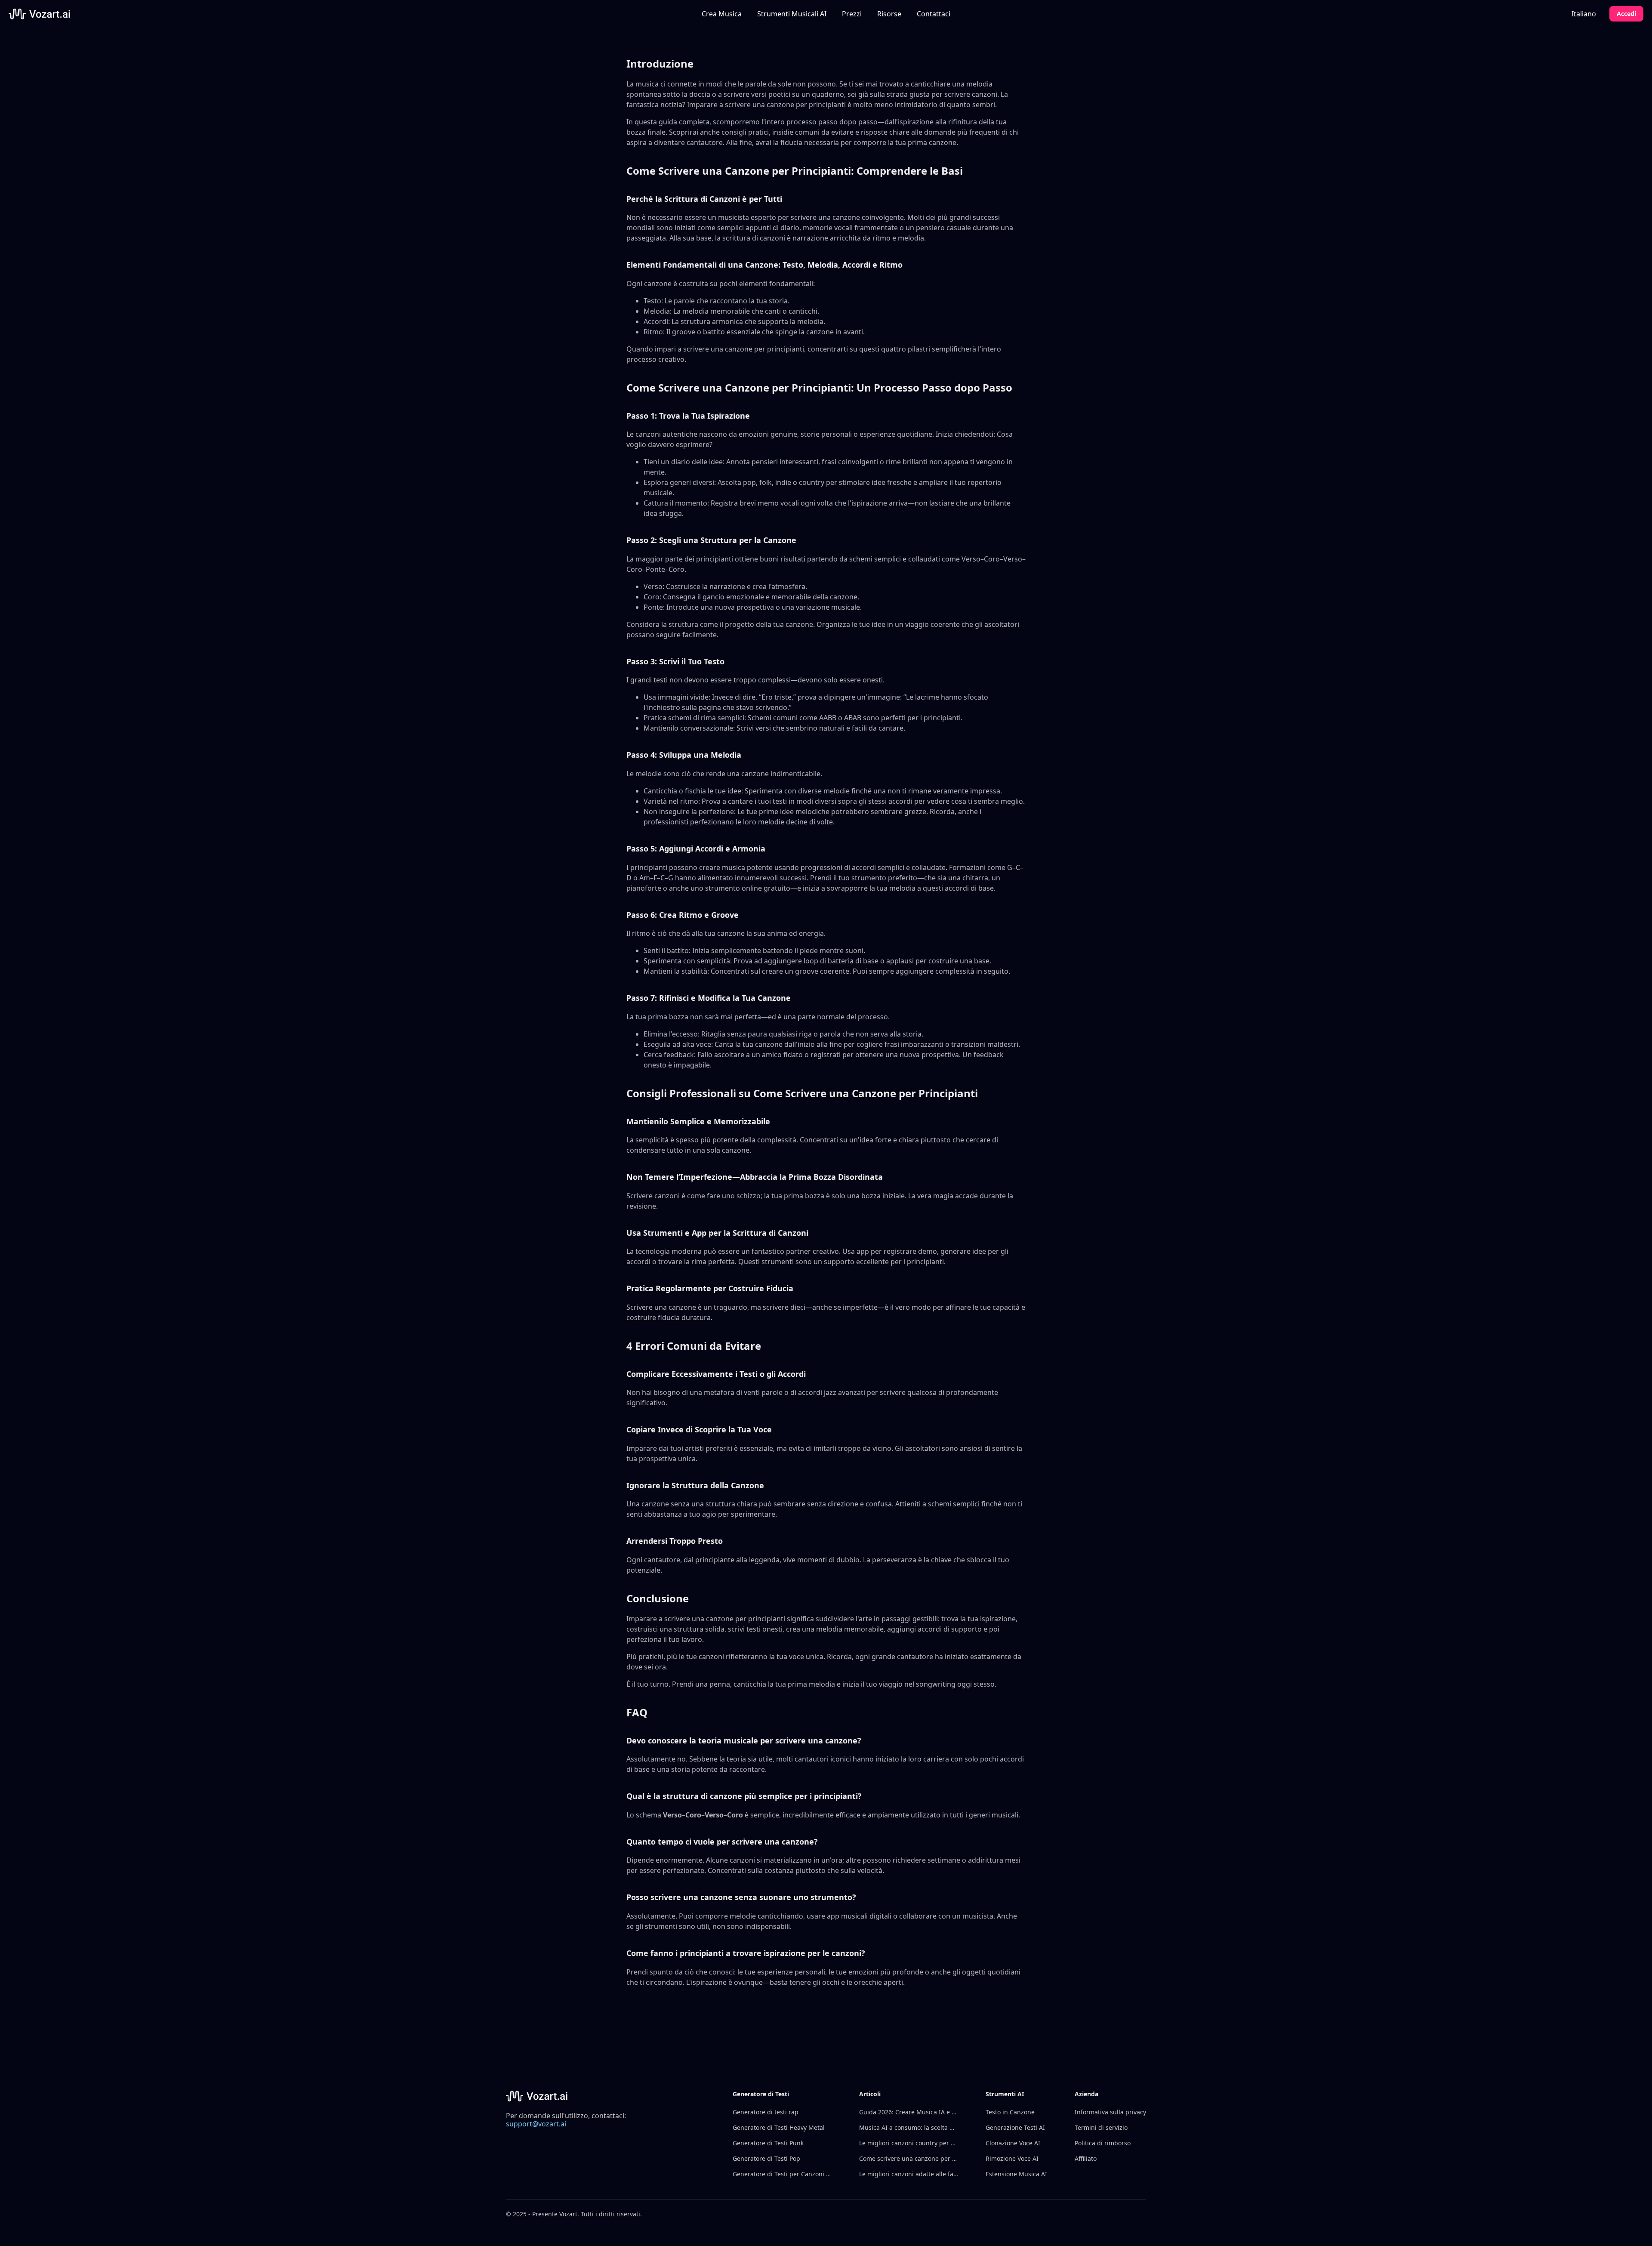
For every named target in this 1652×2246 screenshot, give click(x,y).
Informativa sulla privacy (1110, 2112)
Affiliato (1086, 2158)
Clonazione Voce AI (1013, 2143)
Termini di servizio (1101, 2127)
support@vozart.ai (536, 2124)
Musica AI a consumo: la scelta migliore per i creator (909, 2127)
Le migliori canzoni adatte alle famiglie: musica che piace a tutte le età (909, 2174)
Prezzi (852, 14)
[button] (792, 14)
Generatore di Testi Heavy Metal (779, 2127)
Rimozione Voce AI (1012, 2158)
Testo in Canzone (1010, 2112)
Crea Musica (722, 14)
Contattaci (934, 14)
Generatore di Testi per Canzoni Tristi (782, 2174)
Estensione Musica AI (1016, 2174)
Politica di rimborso (1103, 2143)
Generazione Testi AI (1015, 2127)
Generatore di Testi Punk (768, 2143)
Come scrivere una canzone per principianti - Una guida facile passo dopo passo (909, 2158)
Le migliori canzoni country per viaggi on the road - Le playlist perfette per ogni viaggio (909, 2143)
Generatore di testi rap (766, 2112)
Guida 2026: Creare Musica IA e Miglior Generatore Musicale (909, 2112)
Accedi (1626, 14)
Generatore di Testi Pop (766, 2158)
